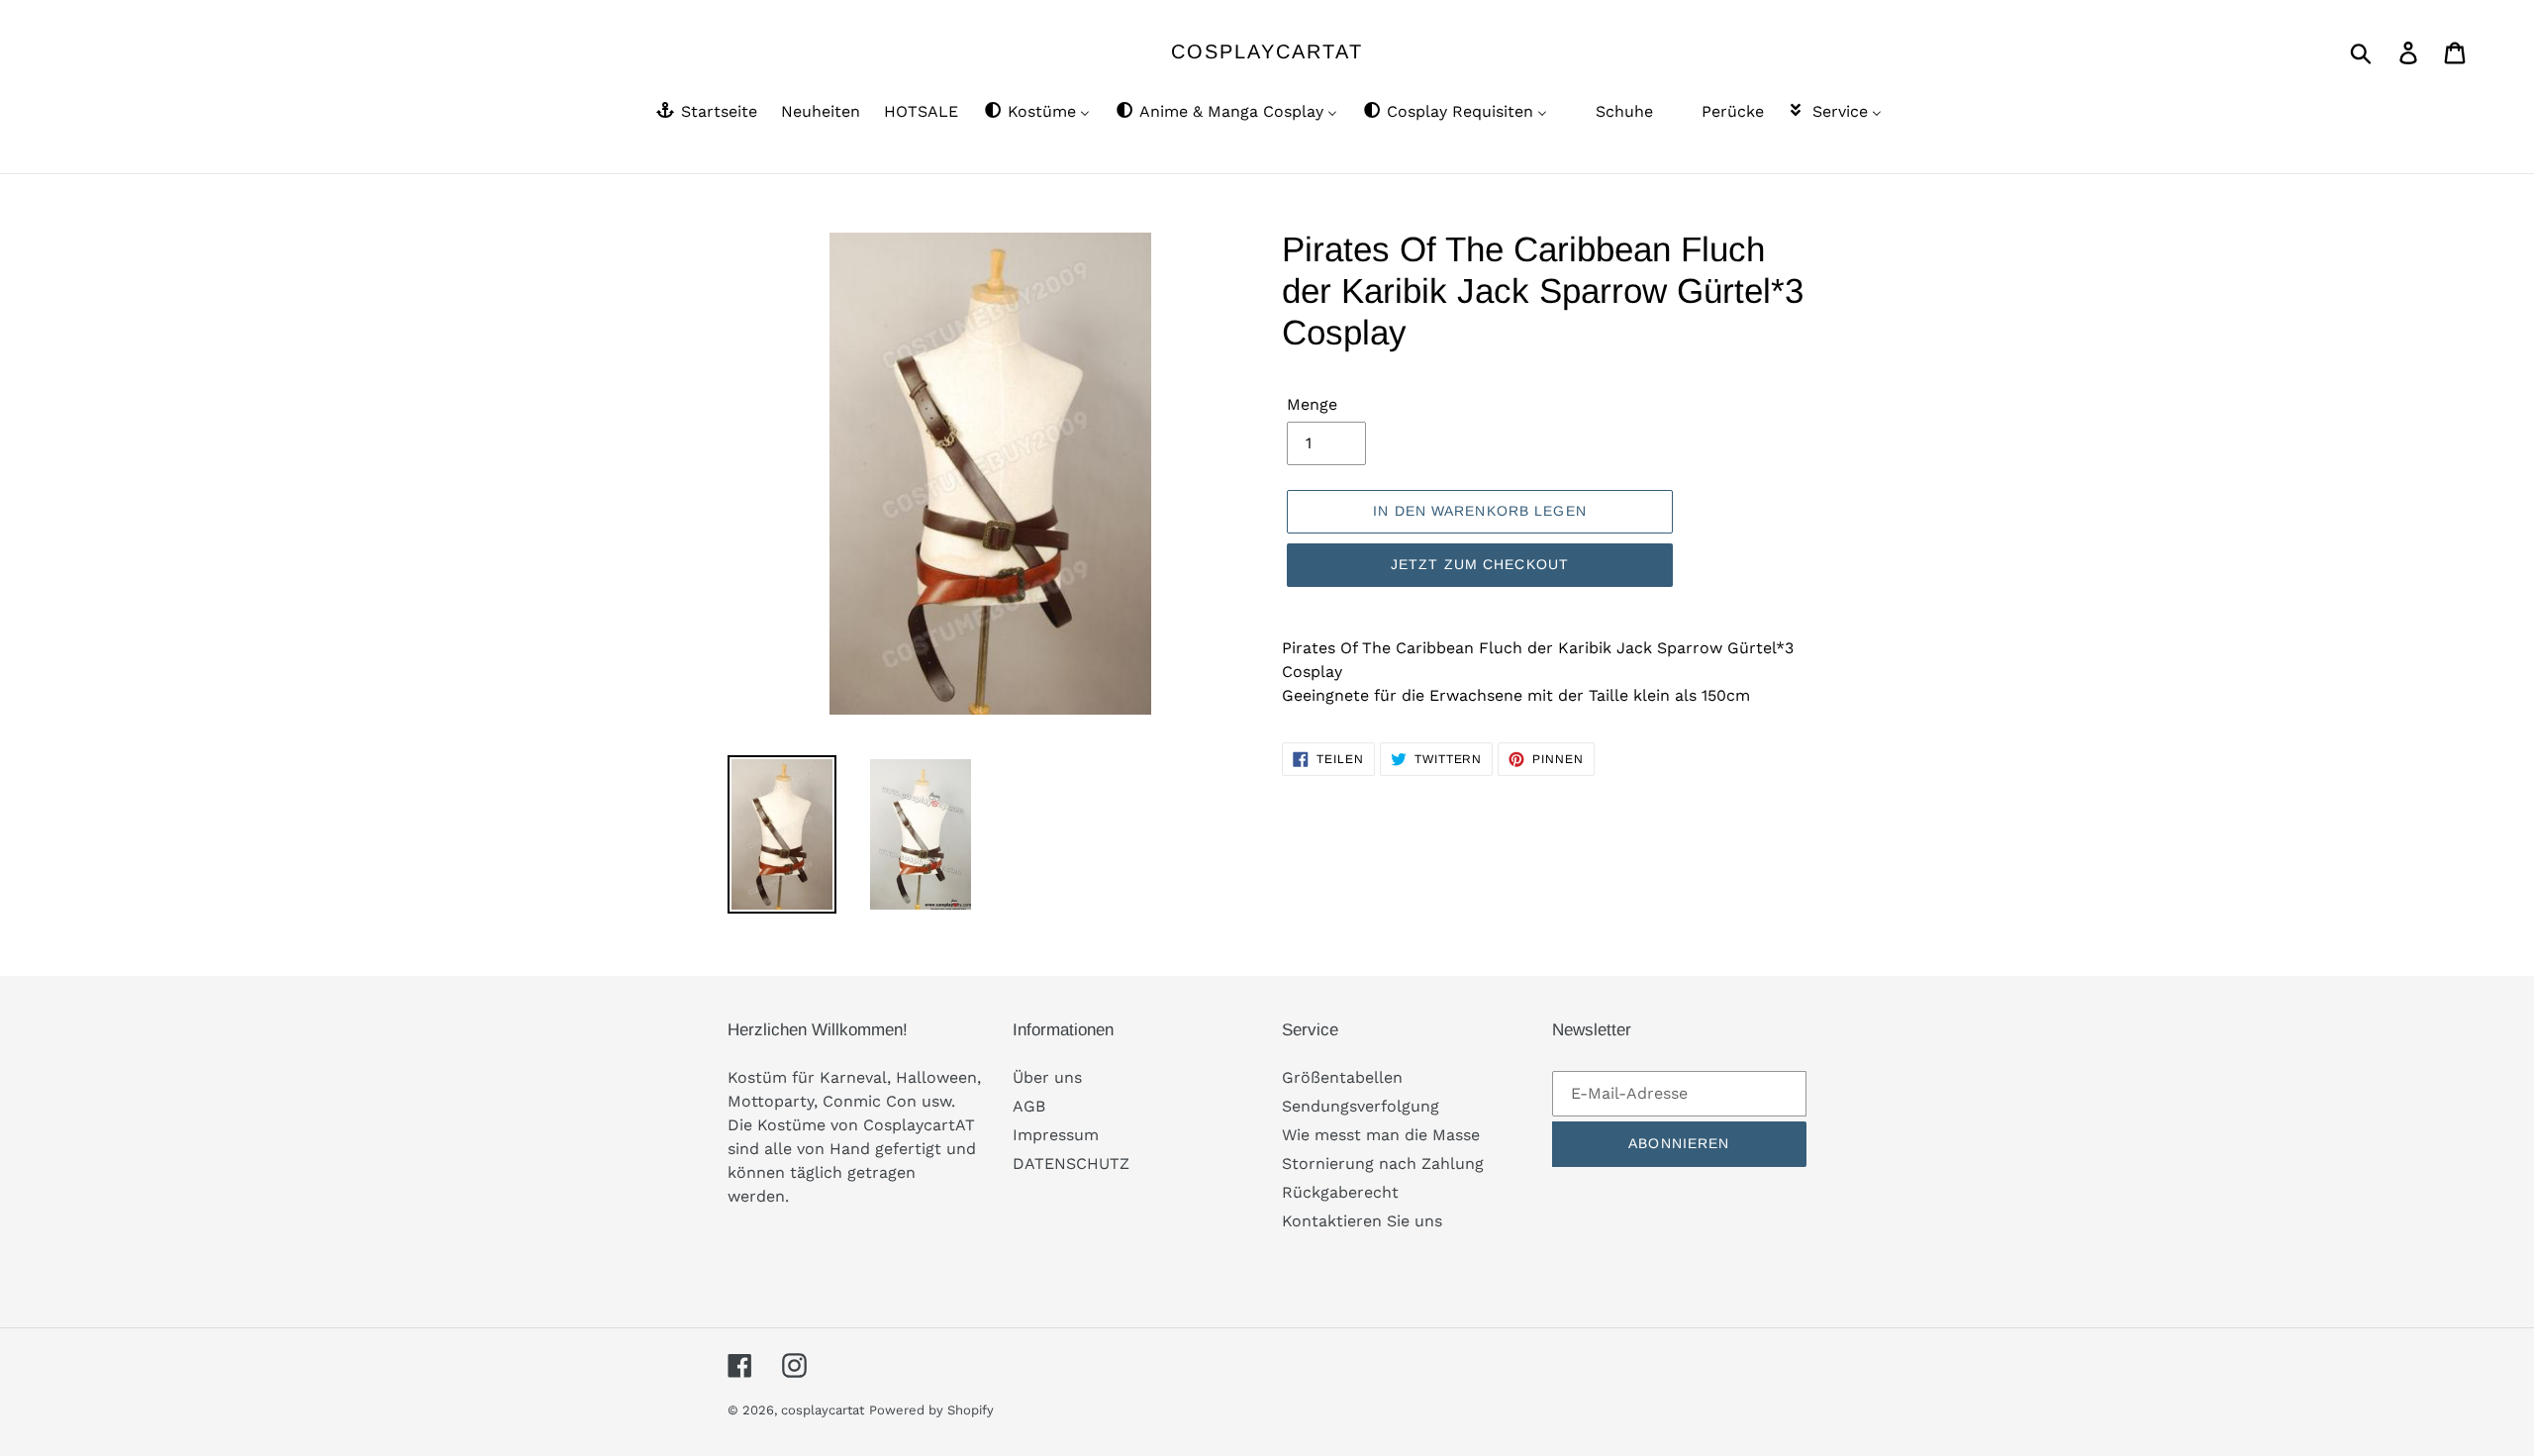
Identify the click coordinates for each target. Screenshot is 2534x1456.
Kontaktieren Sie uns (1362, 1221)
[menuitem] (705, 113)
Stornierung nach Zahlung (1383, 1164)
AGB (1029, 1106)
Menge (1312, 404)
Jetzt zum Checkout (1480, 564)
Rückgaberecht (1340, 1192)
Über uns (1047, 1077)
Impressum (1056, 1135)
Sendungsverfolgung (1361, 1106)
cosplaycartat (1267, 51)
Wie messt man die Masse (1381, 1135)
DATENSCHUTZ (1071, 1164)
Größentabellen (1342, 1077)
